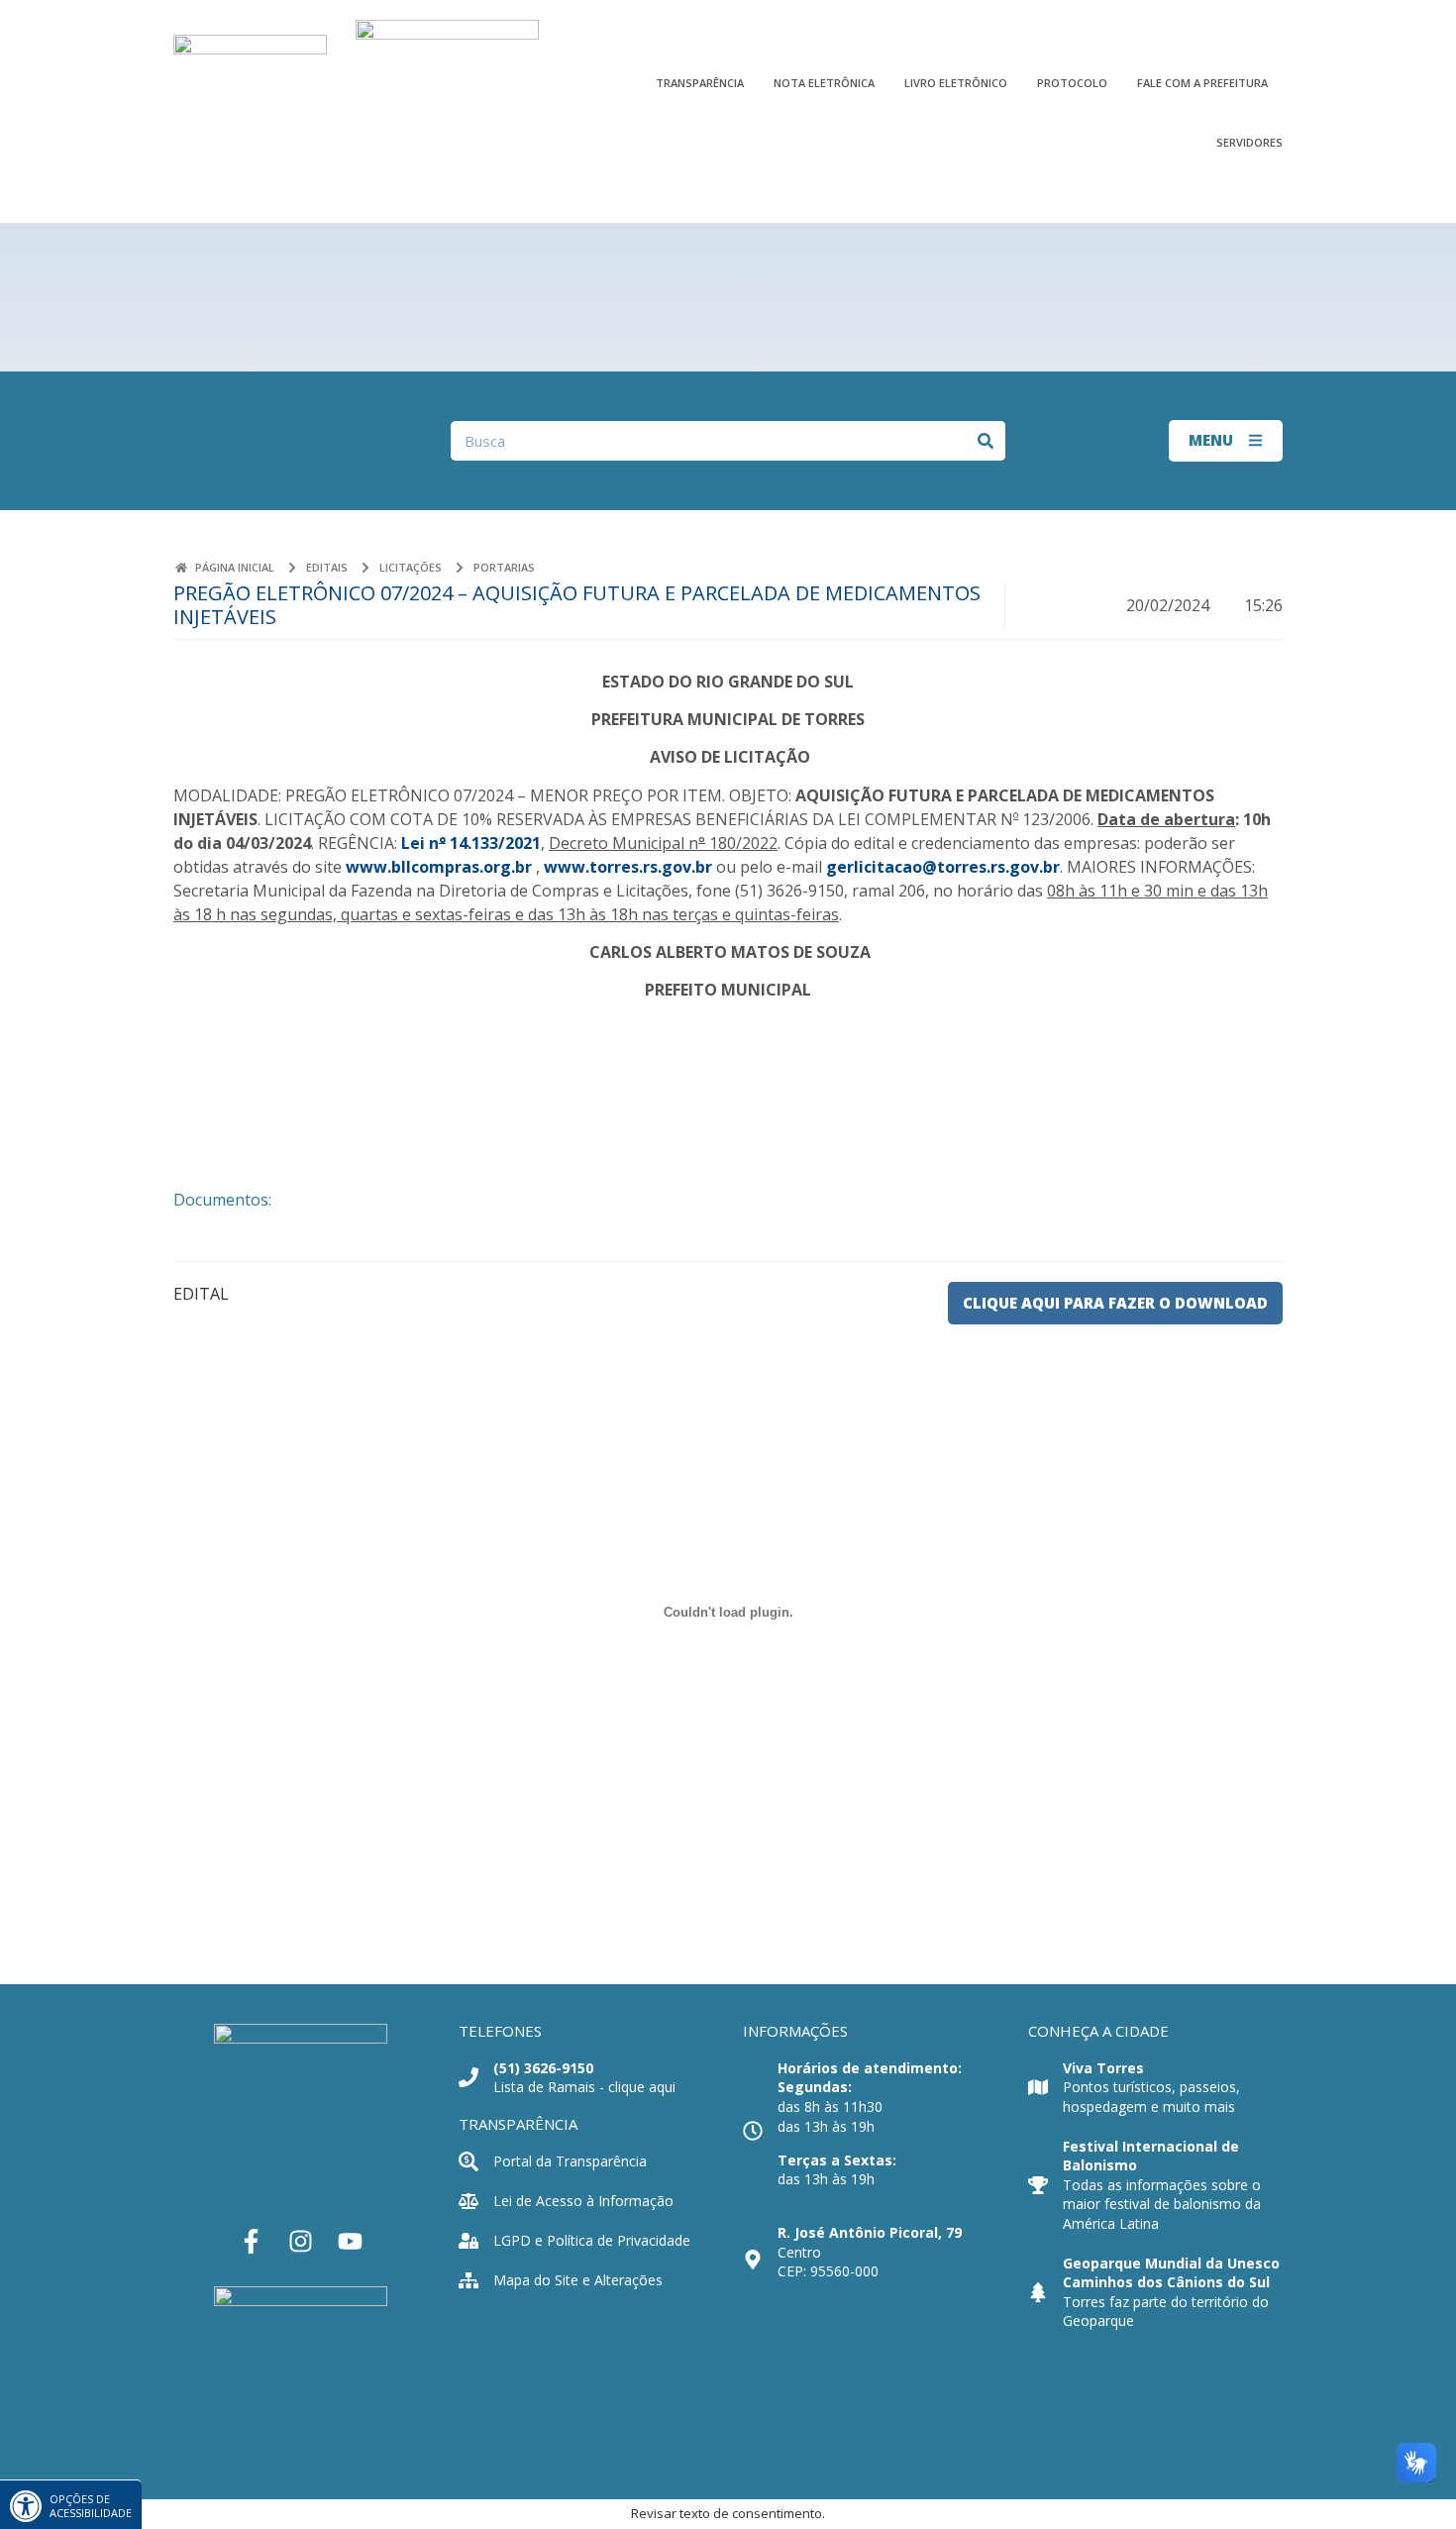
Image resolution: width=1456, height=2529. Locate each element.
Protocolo (1072, 82)
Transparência (700, 82)
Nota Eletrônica (824, 82)
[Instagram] (301, 2242)
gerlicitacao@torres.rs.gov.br (943, 867)
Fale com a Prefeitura (1202, 82)
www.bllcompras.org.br (439, 867)
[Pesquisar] (986, 441)
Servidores (1249, 142)
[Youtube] (351, 2242)
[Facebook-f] (252, 2242)
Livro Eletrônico (956, 82)
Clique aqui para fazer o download (1115, 1303)
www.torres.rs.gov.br (628, 867)
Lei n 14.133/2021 (471, 843)
